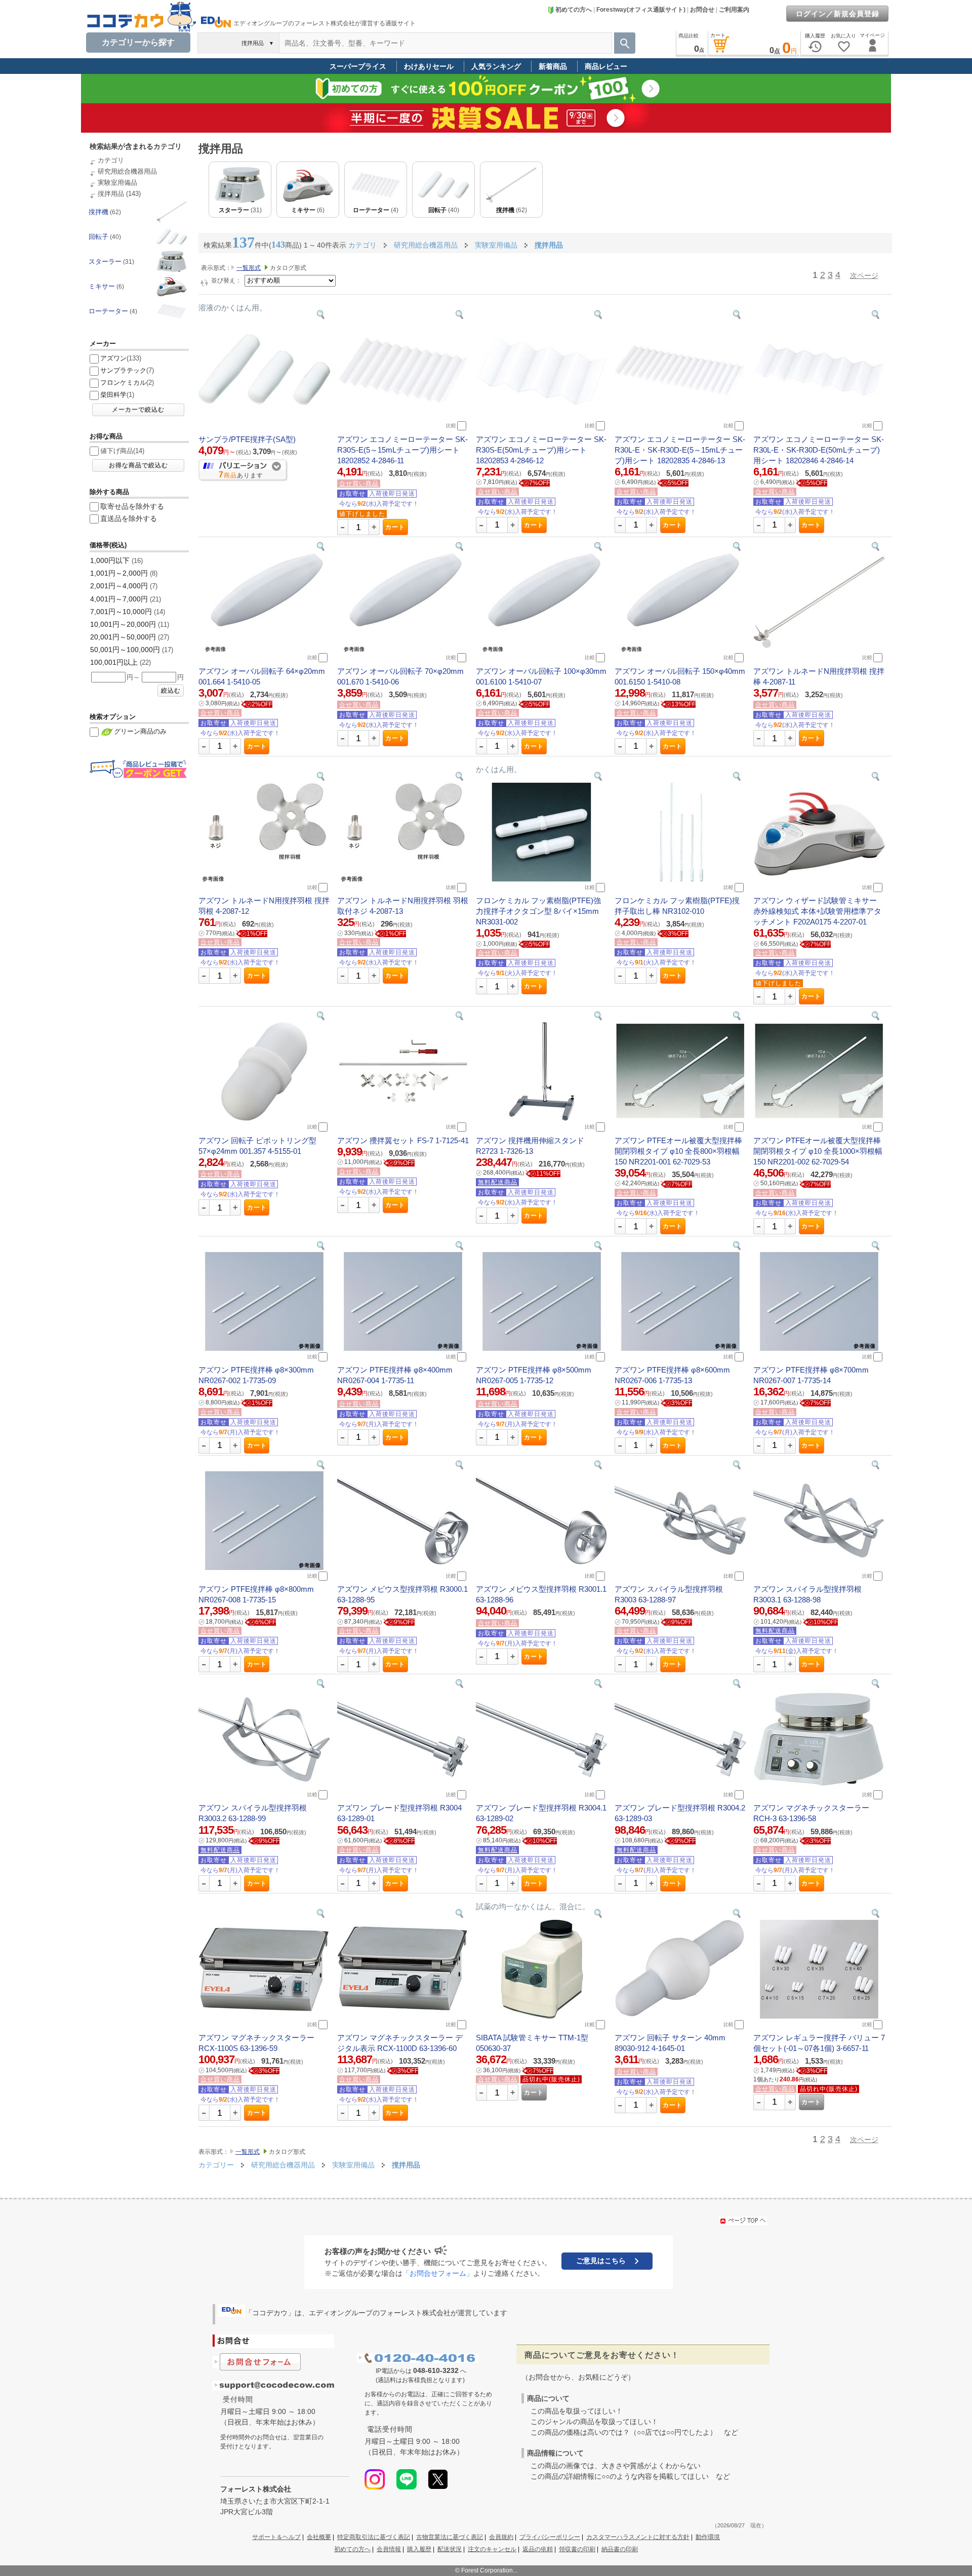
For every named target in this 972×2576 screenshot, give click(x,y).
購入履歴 (419, 2549)
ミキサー (102, 286)
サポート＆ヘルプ (276, 2537)
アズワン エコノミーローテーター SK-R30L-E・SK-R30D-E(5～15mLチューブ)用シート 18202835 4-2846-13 (680, 450)
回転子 (98, 237)
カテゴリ (111, 160)
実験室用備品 (117, 183)
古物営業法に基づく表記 (450, 2537)
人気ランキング (496, 66)
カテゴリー (216, 2165)
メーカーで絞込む (138, 410)
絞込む (171, 691)
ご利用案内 (734, 10)
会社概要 (319, 2537)
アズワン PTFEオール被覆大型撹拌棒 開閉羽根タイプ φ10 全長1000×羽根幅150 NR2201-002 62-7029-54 (818, 1151)
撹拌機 (98, 212)
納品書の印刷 (620, 2549)
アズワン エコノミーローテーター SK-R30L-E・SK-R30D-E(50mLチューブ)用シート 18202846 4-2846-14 (819, 450)
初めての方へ (574, 10)
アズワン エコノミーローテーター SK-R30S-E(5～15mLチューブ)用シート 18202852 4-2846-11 (402, 450)
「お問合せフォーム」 (438, 2273)
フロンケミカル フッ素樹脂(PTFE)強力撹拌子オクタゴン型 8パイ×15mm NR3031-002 (538, 911)
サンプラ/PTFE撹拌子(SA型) (247, 439)
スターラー (105, 261)
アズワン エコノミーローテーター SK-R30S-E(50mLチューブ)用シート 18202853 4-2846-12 (541, 450)
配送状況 (450, 2549)
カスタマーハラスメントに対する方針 (638, 2537)
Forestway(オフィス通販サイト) (641, 10)
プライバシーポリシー (550, 2537)
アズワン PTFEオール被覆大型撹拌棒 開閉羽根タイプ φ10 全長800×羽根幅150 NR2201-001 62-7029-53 (678, 1151)
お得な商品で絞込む (138, 465)
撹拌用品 (111, 194)
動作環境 (708, 2537)
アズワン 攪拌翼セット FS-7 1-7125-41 (403, 1140)
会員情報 (389, 2549)
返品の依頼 (538, 2549)
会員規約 (501, 2537)
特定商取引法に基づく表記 (374, 2537)
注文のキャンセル (492, 2549)
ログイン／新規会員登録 (838, 14)
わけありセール (429, 66)
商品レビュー (606, 66)
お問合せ (702, 10)
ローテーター (108, 311)
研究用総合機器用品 (127, 171)
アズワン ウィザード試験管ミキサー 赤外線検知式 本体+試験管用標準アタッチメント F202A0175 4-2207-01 (817, 911)
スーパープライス (358, 66)
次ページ (864, 275)
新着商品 (553, 66)
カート (395, 527)
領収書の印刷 (577, 2549)
